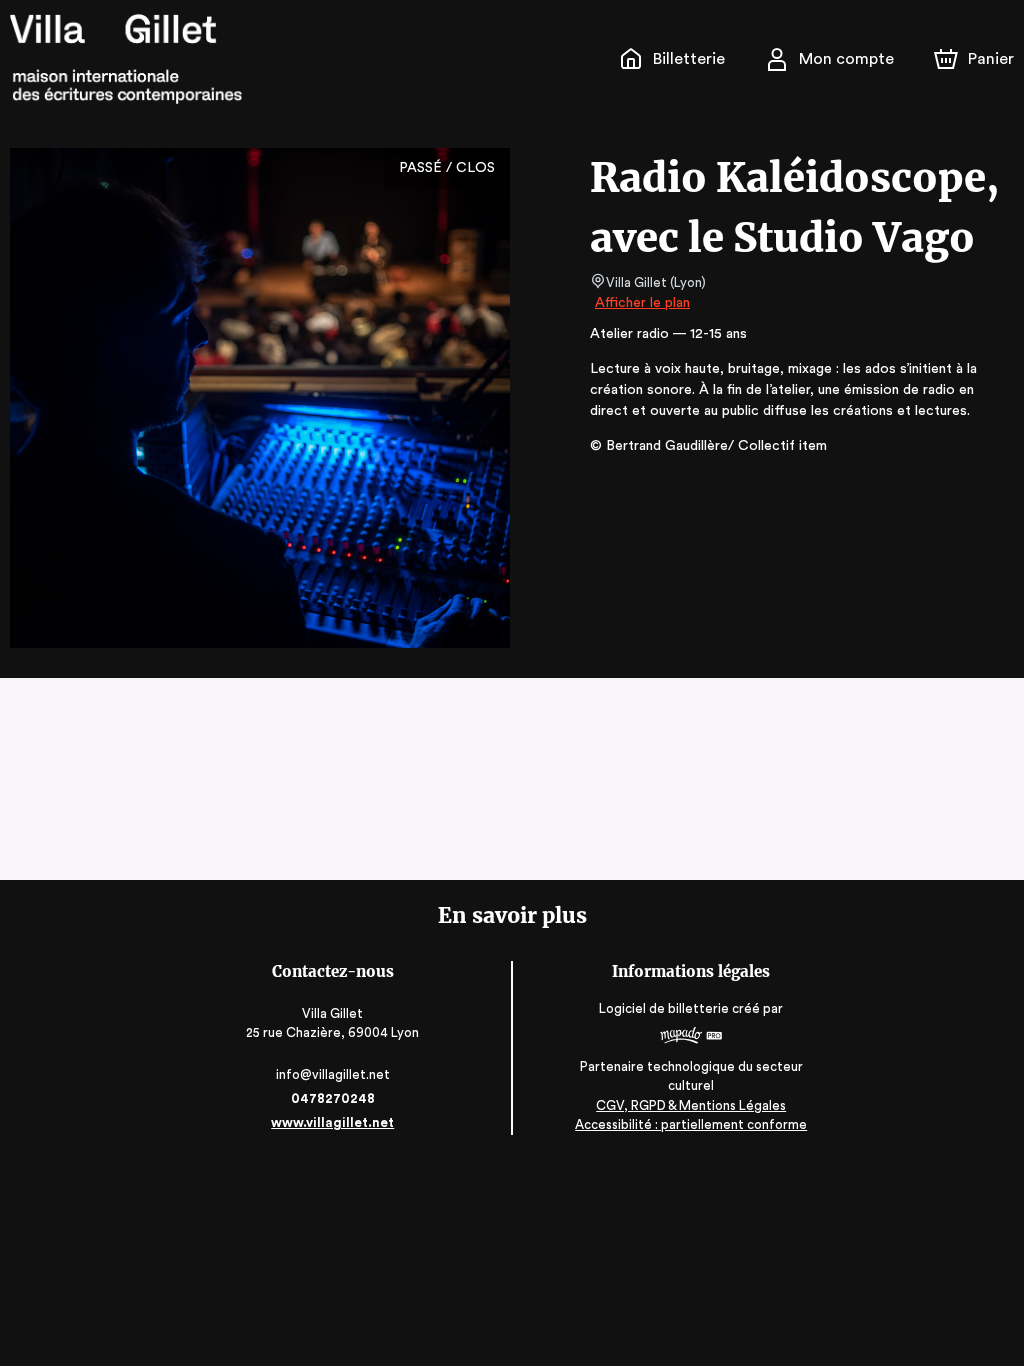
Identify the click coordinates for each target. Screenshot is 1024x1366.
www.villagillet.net (332, 1122)
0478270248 (333, 1098)
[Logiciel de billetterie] (691, 1038)
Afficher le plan (642, 303)
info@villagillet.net (333, 1074)
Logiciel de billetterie (664, 1008)
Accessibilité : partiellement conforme (691, 1124)
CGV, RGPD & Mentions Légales (691, 1105)
